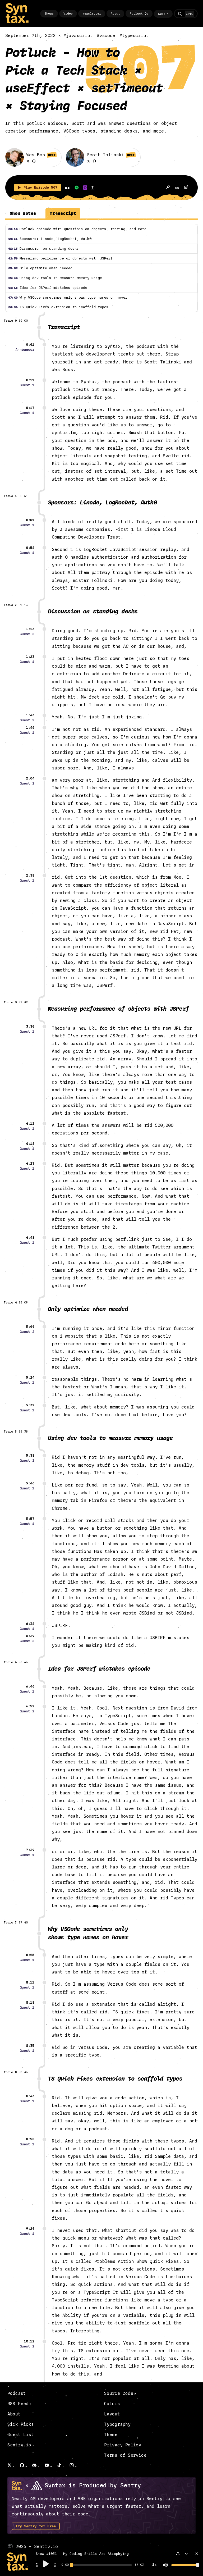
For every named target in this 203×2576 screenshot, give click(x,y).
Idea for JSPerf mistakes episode (48, 288)
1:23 (30, 657)
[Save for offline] (168, 188)
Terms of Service (125, 2455)
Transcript (63, 213)
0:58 (30, 548)
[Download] (177, 188)
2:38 (30, 876)
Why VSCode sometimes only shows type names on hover (68, 298)
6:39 (30, 1636)
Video (68, 14)
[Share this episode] (93, 188)
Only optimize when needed (40, 268)
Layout (112, 2414)
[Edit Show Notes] (186, 188)
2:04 (30, 778)
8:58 (30, 2139)
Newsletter (92, 14)
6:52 (30, 1706)
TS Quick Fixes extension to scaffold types (58, 307)
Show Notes (23, 213)
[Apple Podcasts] (85, 188)
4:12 (30, 1124)
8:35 (30, 2046)
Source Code (119, 2393)
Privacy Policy (123, 2445)
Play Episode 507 (40, 188)
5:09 (30, 1327)
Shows (49, 14)
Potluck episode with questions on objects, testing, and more (77, 229)
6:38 (30, 1624)
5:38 (30, 1456)
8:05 (30, 1955)
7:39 (30, 1850)
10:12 (29, 2341)
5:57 (30, 1519)
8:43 (30, 2096)
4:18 (30, 1144)
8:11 (30, 1982)
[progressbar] (65, 2565)
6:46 (30, 1686)
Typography (117, 2424)
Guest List (21, 2435)
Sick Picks (21, 2424)
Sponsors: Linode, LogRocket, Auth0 (50, 239)
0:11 (30, 380)
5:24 (30, 1378)
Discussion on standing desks (43, 249)
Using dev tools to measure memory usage (55, 278)
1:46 (30, 728)
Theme (111, 2435)
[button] (37, 2566)
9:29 (30, 2229)
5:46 (30, 1483)
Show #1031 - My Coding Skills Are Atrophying (82, 2554)
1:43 (30, 715)
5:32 (30, 1405)
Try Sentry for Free (36, 2526)
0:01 (30, 345)
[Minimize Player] (186, 2554)
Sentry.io (19, 2445)
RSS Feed (18, 2404)
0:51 (30, 520)
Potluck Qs (139, 14)
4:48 (30, 1238)
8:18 (30, 2003)
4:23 (30, 1164)
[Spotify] (77, 188)
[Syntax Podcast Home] (17, 22)
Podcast (17, 2393)
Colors (112, 2404)
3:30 (30, 1027)
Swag (162, 14)
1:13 (30, 629)
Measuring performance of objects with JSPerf (60, 258)
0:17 (30, 408)
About (115, 14)
